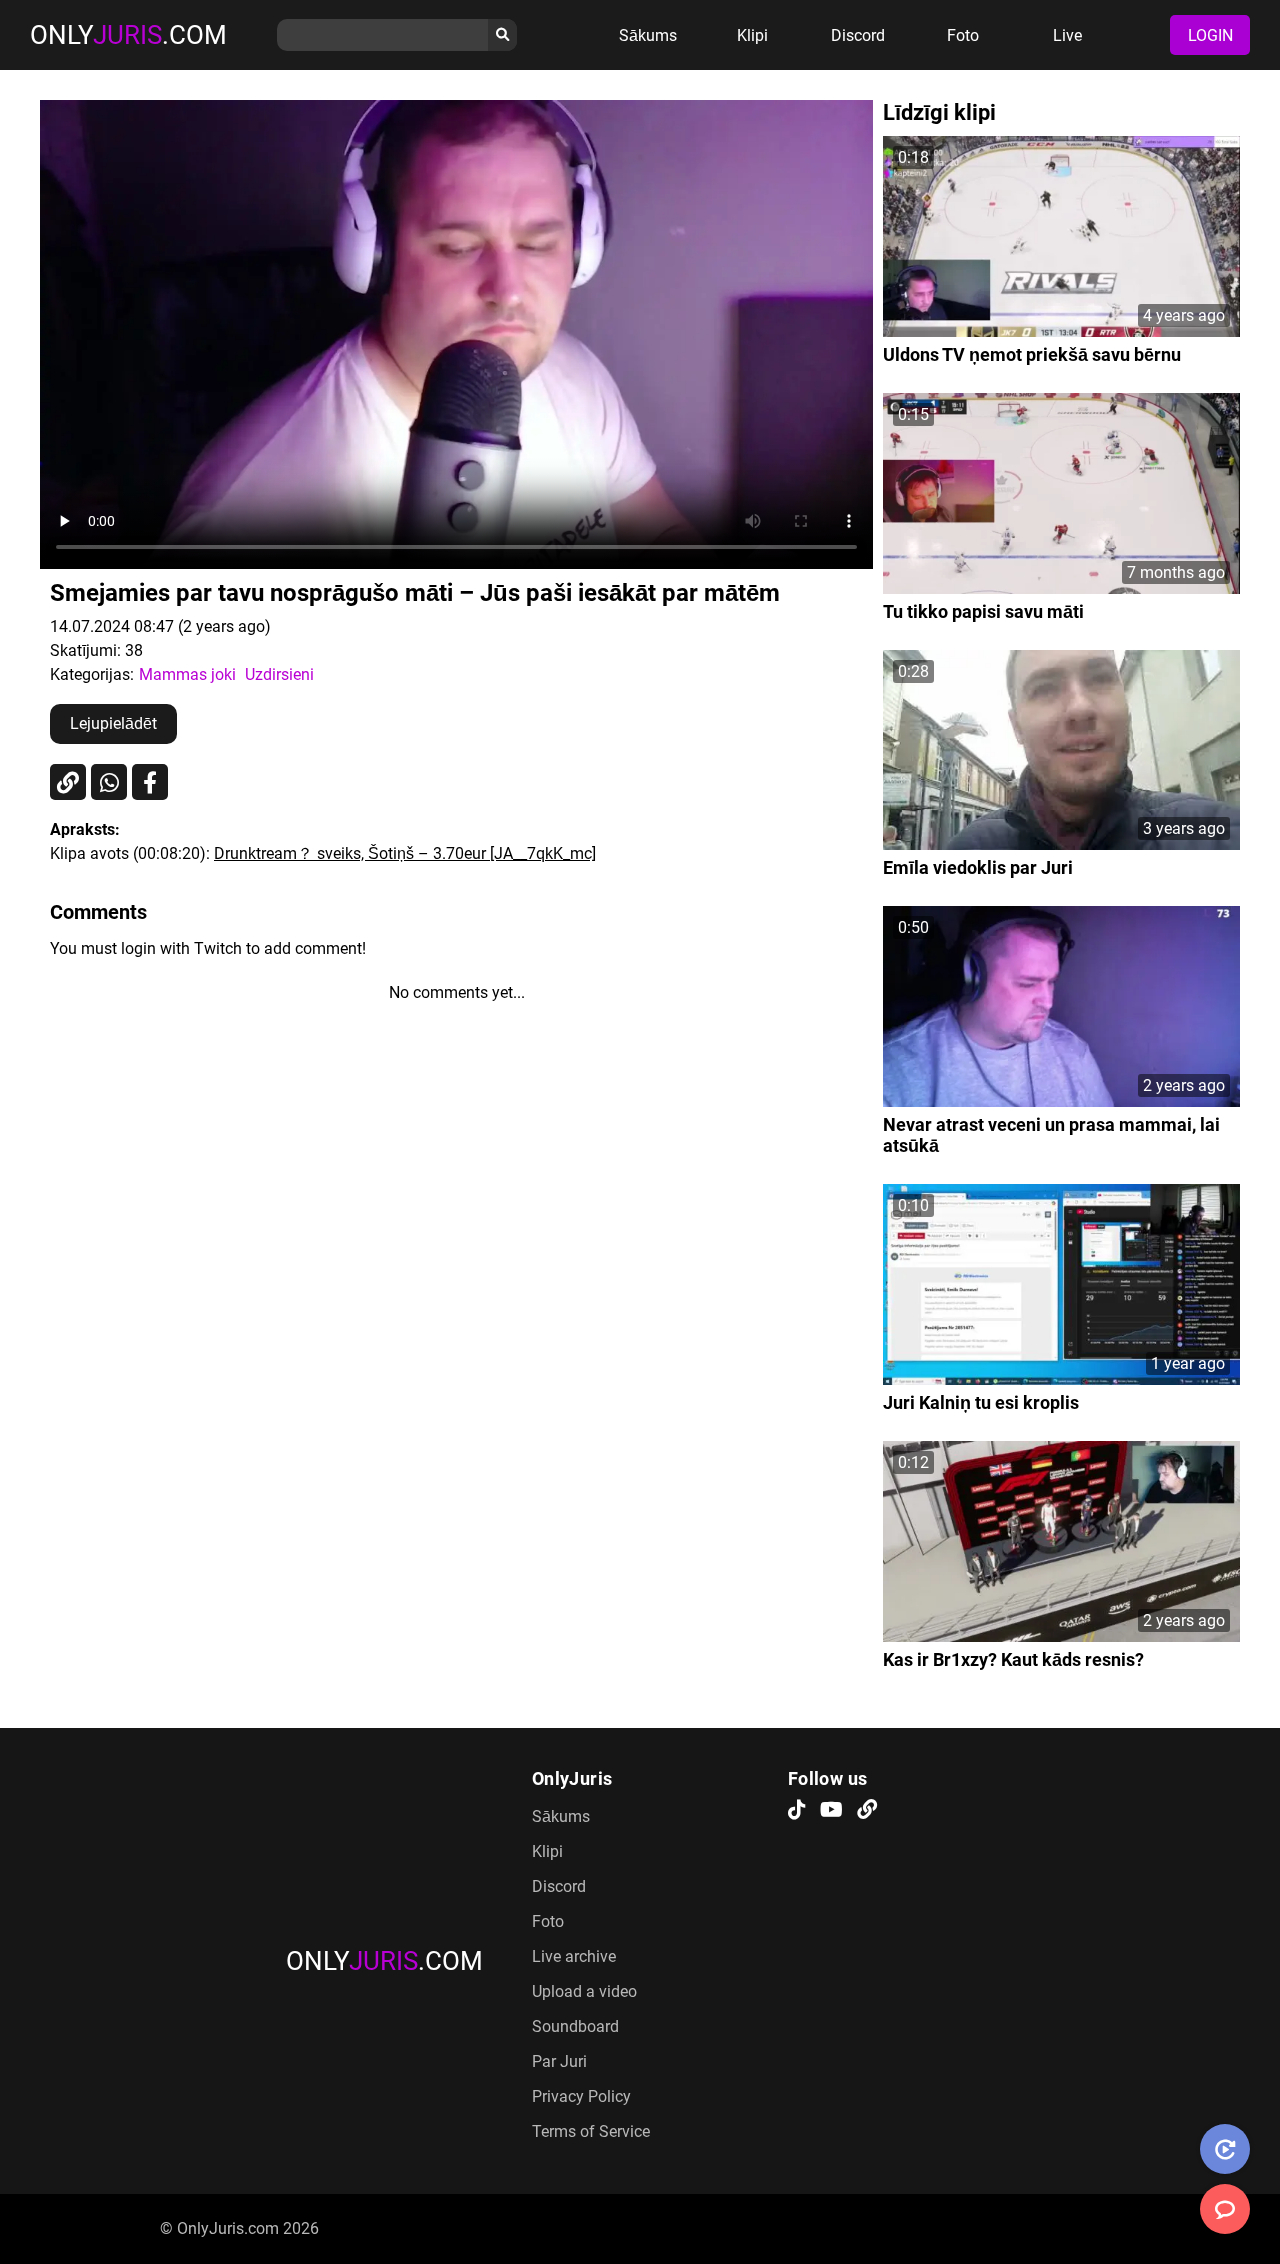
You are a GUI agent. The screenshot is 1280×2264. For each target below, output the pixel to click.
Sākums (648, 35)
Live (1067, 35)
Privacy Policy (581, 2096)
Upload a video (584, 1991)
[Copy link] (68, 782)
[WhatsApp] (109, 782)
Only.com (128, 35)
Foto (963, 35)
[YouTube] (831, 1811)
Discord (858, 35)
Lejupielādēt (113, 723)
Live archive (574, 1956)
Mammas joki (187, 674)
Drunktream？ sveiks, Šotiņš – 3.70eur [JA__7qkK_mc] (405, 853)
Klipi (752, 35)
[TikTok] (797, 1811)
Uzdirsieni (279, 674)
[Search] (502, 35)
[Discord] (867, 1811)
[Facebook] (150, 782)
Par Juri (559, 2061)
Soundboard (575, 2026)
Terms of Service (591, 2131)
